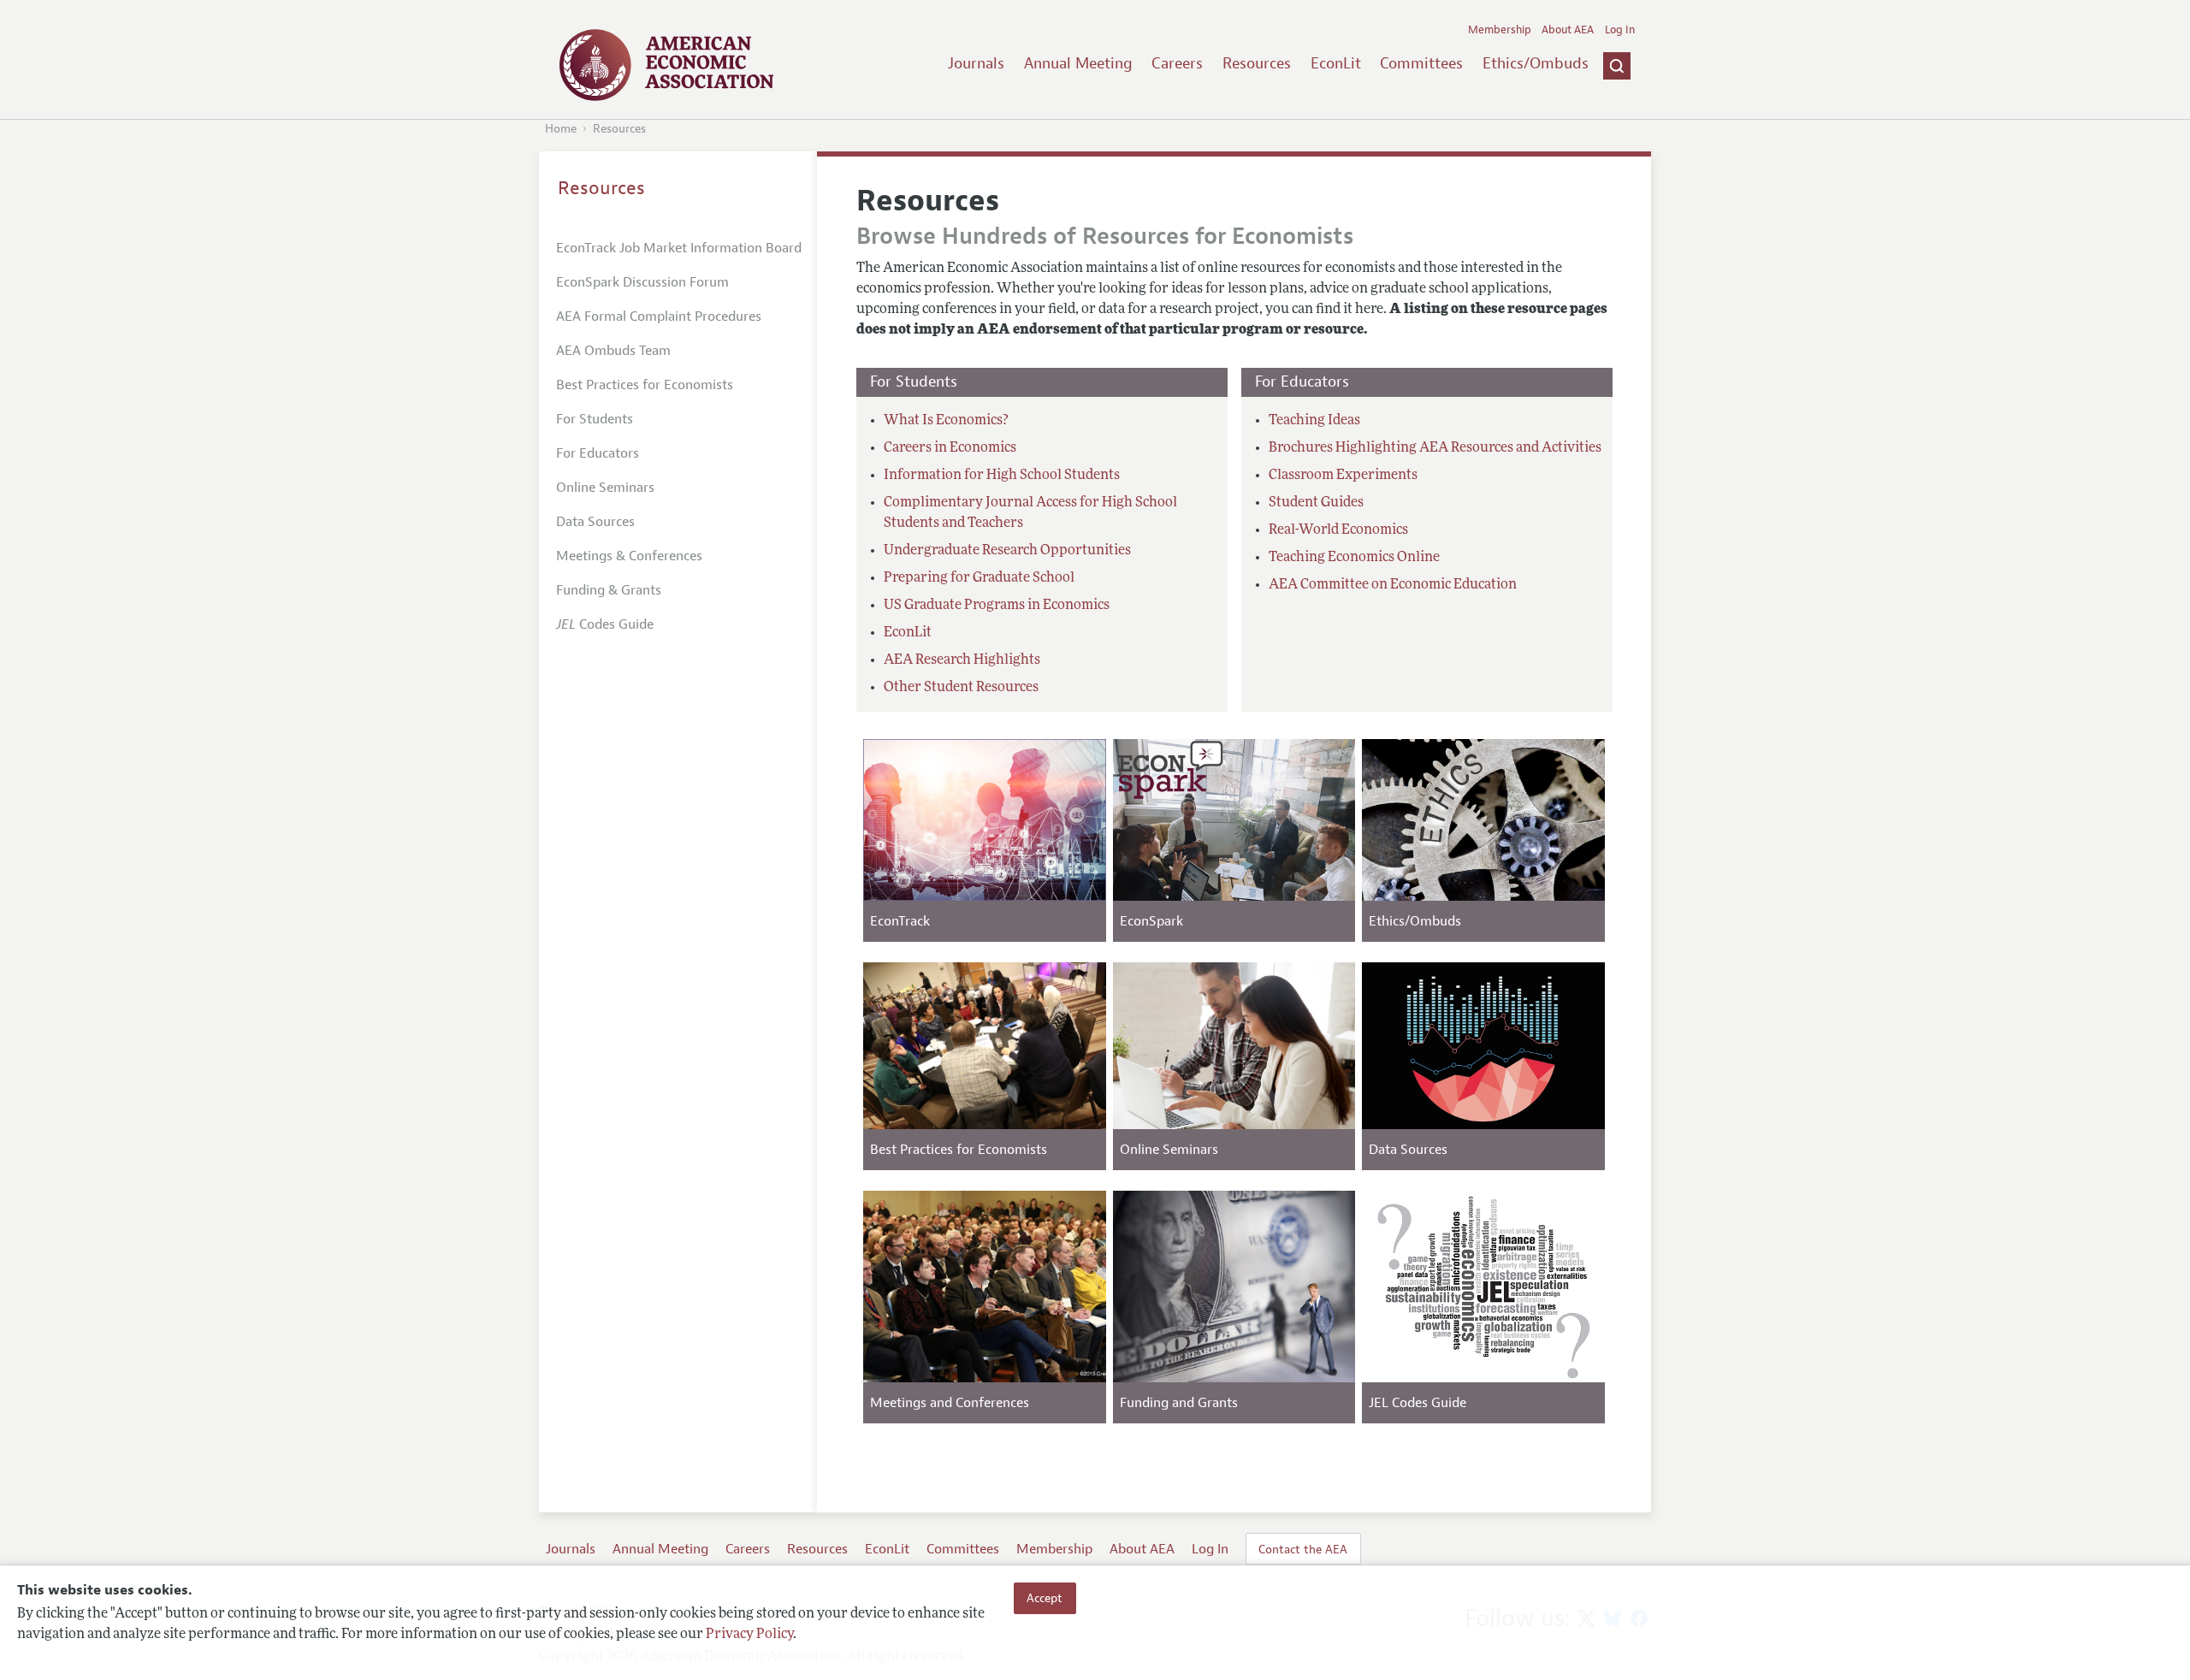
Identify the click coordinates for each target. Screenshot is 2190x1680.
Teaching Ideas (1314, 421)
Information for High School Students (1002, 476)
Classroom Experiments (1343, 476)
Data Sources (595, 522)
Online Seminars (605, 488)
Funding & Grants (609, 590)
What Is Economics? (946, 421)
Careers (1177, 63)
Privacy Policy (749, 1635)
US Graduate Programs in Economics (997, 606)
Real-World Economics (1338, 530)
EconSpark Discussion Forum (642, 282)
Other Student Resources (961, 688)
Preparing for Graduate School (979, 578)
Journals (976, 63)
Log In (1620, 30)
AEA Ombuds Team (613, 351)
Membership (1500, 30)
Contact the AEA (1303, 1549)
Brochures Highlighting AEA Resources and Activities (1435, 448)
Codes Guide (605, 624)
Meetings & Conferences (629, 556)
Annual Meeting (1078, 63)
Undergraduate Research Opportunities (1007, 551)
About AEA (1568, 30)
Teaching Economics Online (1354, 558)
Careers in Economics (950, 448)
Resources (1257, 63)
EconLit (1336, 63)
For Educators (598, 453)
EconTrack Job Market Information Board (679, 248)
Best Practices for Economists (645, 385)
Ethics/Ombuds (1536, 63)
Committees (1421, 63)
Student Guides (1316, 503)
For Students (595, 419)
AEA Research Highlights (962, 660)
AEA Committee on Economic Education (1393, 585)
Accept (1045, 1598)
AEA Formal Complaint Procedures (659, 316)
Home (561, 129)
